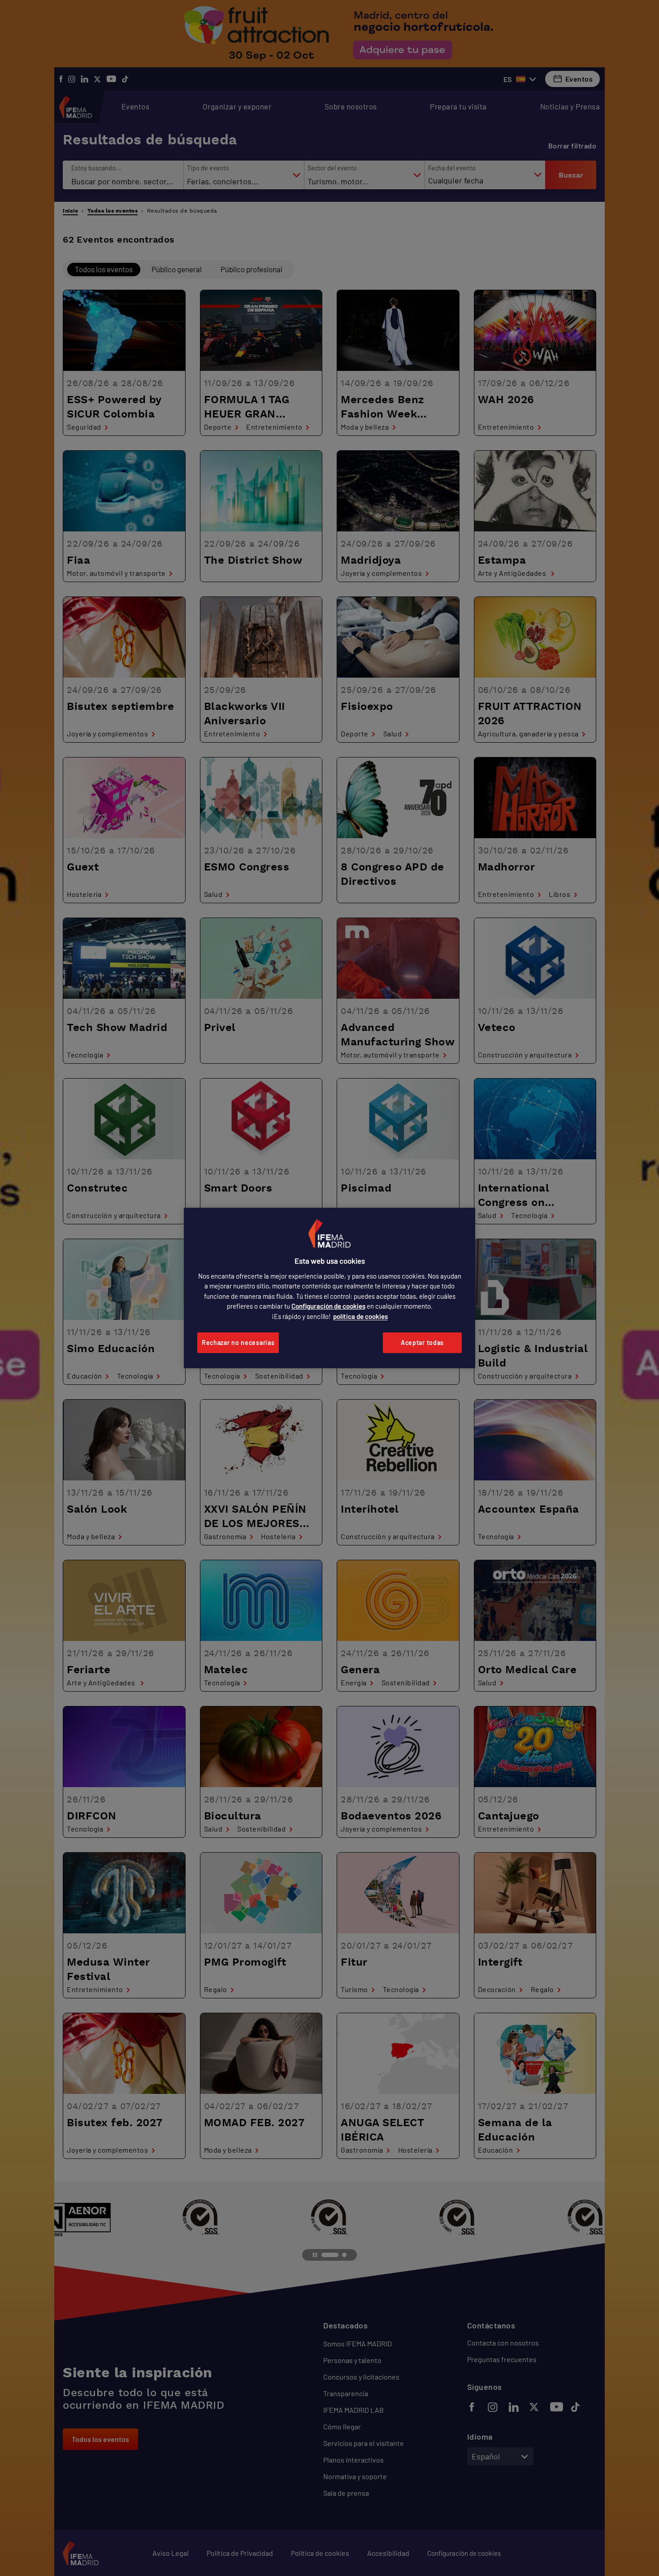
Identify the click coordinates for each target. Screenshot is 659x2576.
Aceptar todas (422, 1342)
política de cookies (360, 1316)
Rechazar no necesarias (238, 1342)
